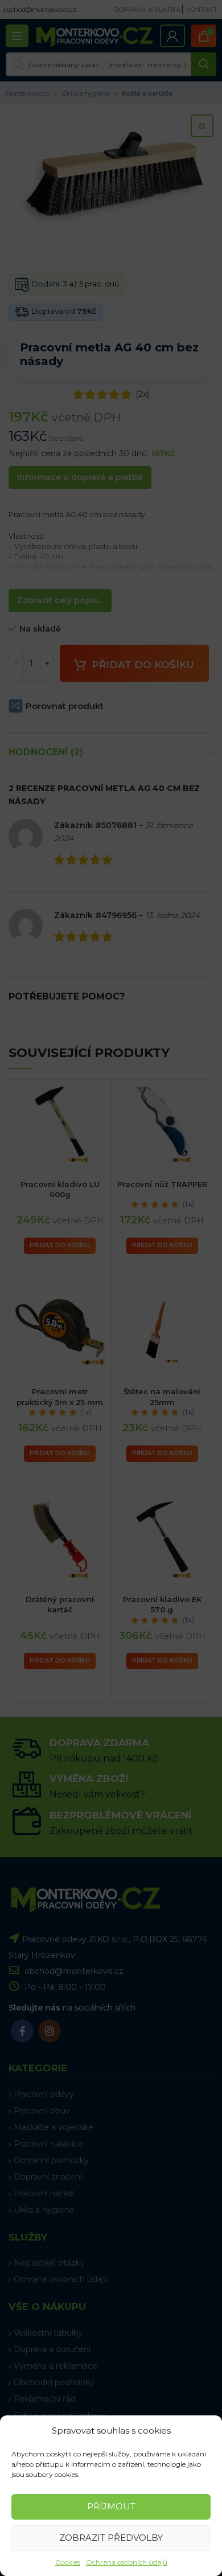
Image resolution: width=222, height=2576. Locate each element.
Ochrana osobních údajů (127, 2562)
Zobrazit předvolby (111, 2538)
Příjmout (111, 2506)
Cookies (68, 2562)
